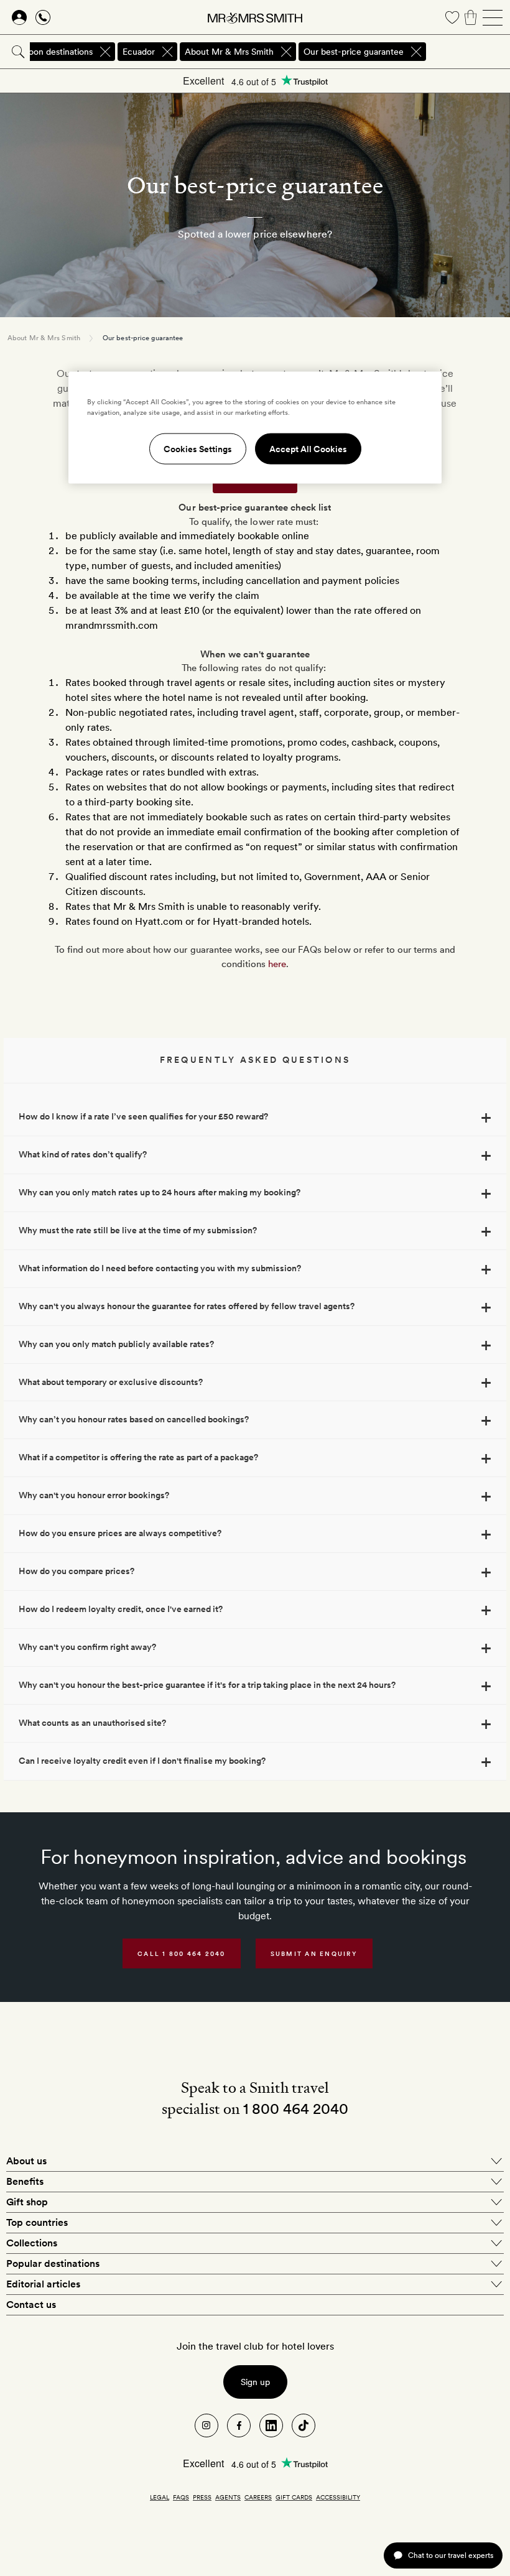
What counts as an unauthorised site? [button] (92, 1723)
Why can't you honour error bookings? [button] (94, 1495)
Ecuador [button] (139, 52)
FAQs (181, 2497)
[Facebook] (239, 2425)
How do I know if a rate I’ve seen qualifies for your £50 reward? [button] (143, 1116)
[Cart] (471, 17)
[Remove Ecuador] (167, 52)
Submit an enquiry (314, 1953)
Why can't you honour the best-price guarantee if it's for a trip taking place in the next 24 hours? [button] (207, 1685)
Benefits (25, 2181)
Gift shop (27, 2202)
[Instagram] (206, 2425)
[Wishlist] (452, 17)
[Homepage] (255, 17)
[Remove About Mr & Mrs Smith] (286, 52)
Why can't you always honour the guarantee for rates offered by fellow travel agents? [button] (187, 1306)
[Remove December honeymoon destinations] (105, 52)
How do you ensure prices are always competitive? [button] (120, 1533)
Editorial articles (43, 2284)
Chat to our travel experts (451, 2555)
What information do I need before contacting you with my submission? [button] (160, 1268)
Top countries (37, 2222)
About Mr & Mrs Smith (44, 338)
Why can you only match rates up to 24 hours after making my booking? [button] (160, 1192)
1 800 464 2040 (296, 2109)
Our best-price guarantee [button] (354, 52)
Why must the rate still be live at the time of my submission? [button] (138, 1230)
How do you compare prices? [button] (76, 1571)
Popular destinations (53, 2263)
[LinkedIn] (271, 2425)
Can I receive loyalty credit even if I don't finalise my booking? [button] (142, 1761)
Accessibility (338, 2497)
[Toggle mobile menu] (493, 17)
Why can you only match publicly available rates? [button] (116, 1344)
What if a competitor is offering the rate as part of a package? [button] (138, 1457)
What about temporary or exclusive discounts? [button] (111, 1382)
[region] (255, 428)
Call (182, 1953)
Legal (160, 2497)
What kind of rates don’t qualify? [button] (83, 1154)
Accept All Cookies (308, 449)
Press (202, 2497)
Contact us (31, 2305)
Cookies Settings (198, 449)
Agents (228, 2497)
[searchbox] (469, 52)
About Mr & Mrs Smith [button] (229, 52)
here (277, 964)
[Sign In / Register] (19, 17)
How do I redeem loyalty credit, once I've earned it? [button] (121, 1609)
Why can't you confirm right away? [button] (87, 1647)
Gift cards (294, 2497)
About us (26, 2161)
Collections (32, 2243)
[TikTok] (304, 2425)
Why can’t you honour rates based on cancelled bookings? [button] (134, 1419)
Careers (258, 2497)
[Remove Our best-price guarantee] (416, 52)
